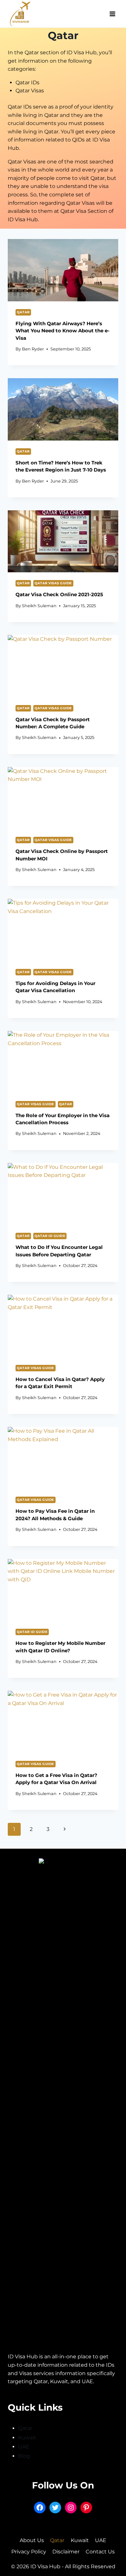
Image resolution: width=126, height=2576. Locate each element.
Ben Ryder (33, 349)
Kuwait (27, 2438)
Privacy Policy (29, 2552)
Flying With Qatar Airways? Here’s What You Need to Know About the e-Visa (63, 331)
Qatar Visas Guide (53, 583)
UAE (24, 2447)
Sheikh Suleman (39, 606)
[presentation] (63, 270)
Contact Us (100, 2552)
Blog (24, 2456)
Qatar (23, 312)
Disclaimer (66, 2552)
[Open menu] (112, 14)
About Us (32, 2540)
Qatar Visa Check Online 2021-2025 (59, 594)
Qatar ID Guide (50, 1236)
